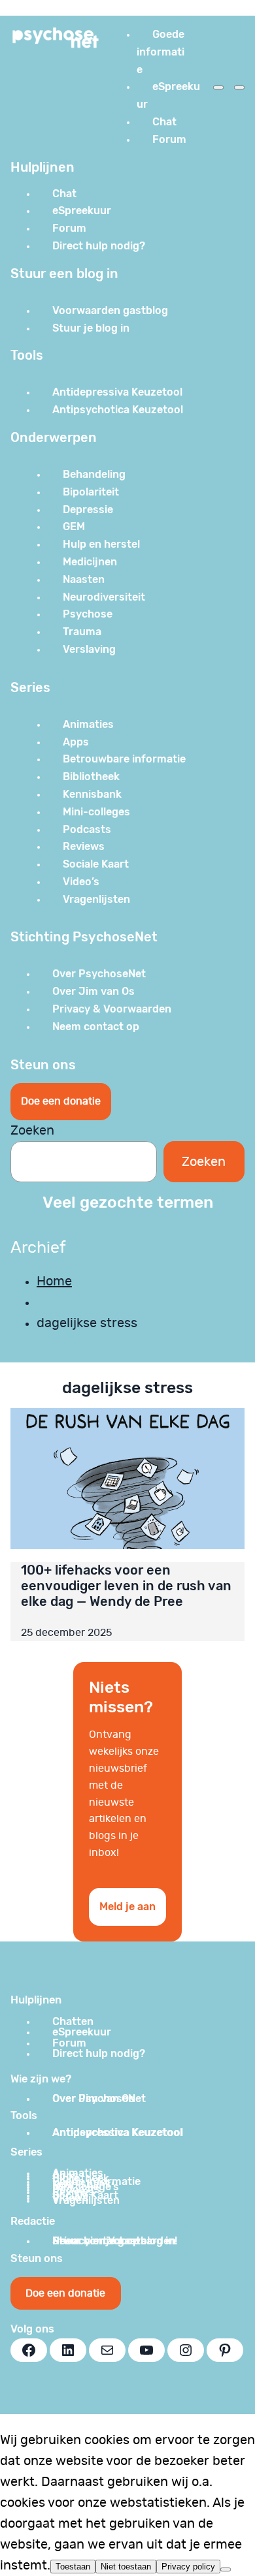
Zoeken (32, 1131)
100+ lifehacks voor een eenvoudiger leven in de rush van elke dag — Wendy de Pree (126, 1586)
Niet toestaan (126, 2567)
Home (54, 1281)
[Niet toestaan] (226, 2569)
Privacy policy (188, 2567)
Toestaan (73, 2567)
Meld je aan (127, 1907)
